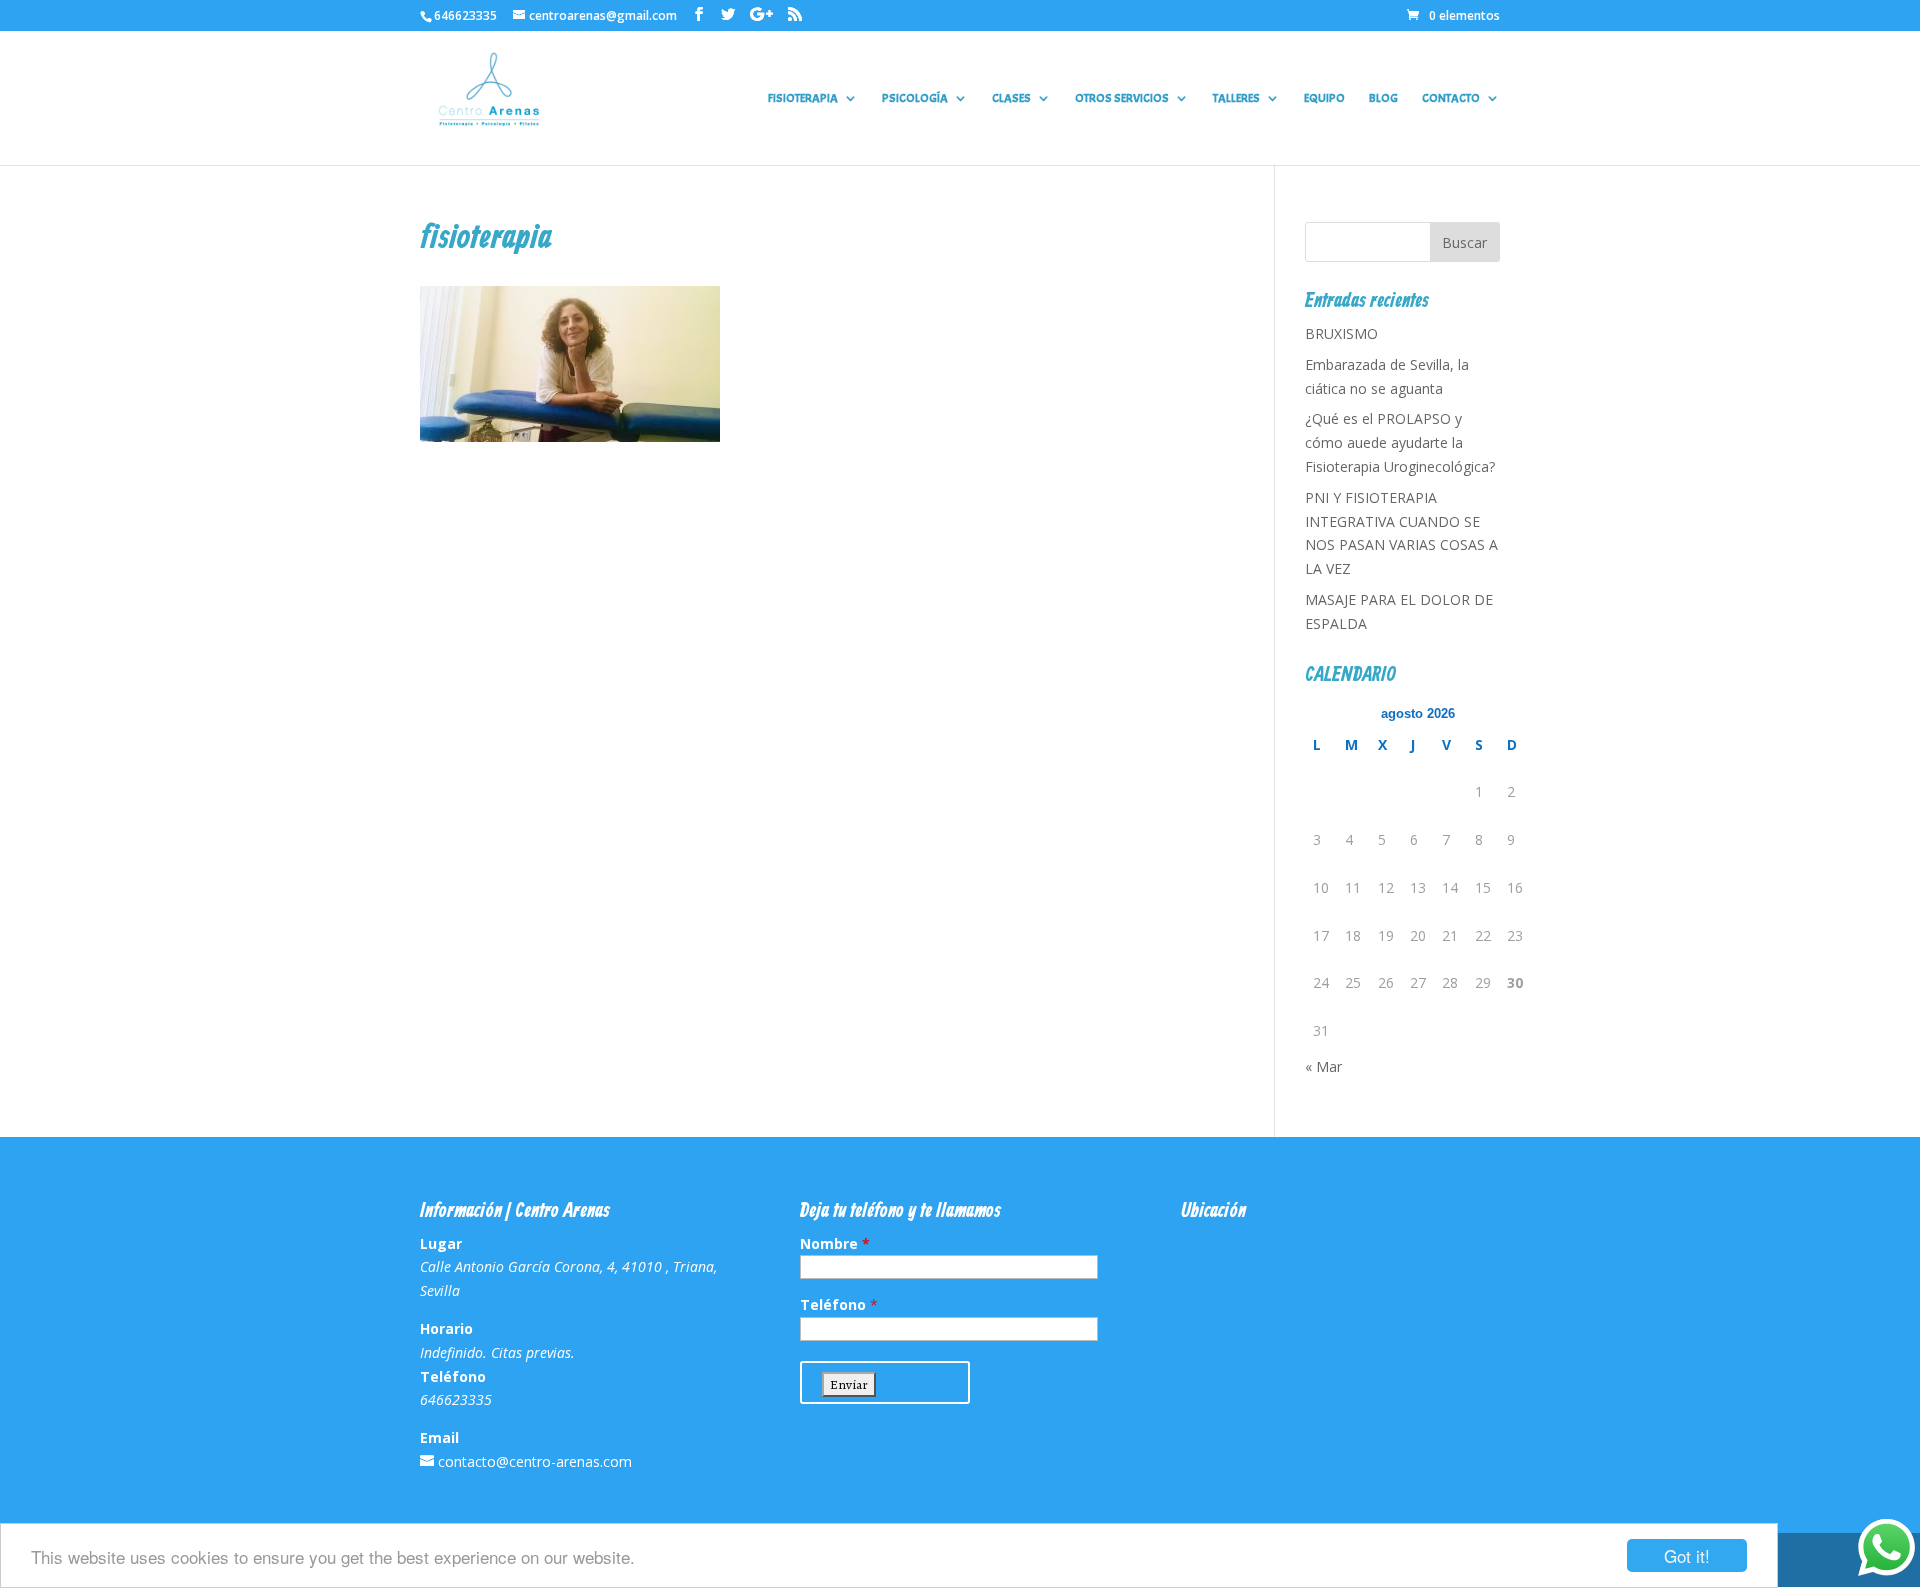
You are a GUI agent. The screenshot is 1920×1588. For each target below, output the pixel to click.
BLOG (1383, 98)
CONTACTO (1451, 98)
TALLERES (1236, 98)
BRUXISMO (1341, 333)
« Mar (1323, 1066)
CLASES (1011, 98)
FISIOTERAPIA (803, 98)
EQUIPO (1324, 98)
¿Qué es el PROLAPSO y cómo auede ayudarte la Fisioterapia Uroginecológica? (1400, 442)
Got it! (1687, 1555)
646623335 (465, 15)
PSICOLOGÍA (915, 98)
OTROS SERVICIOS (1122, 98)
